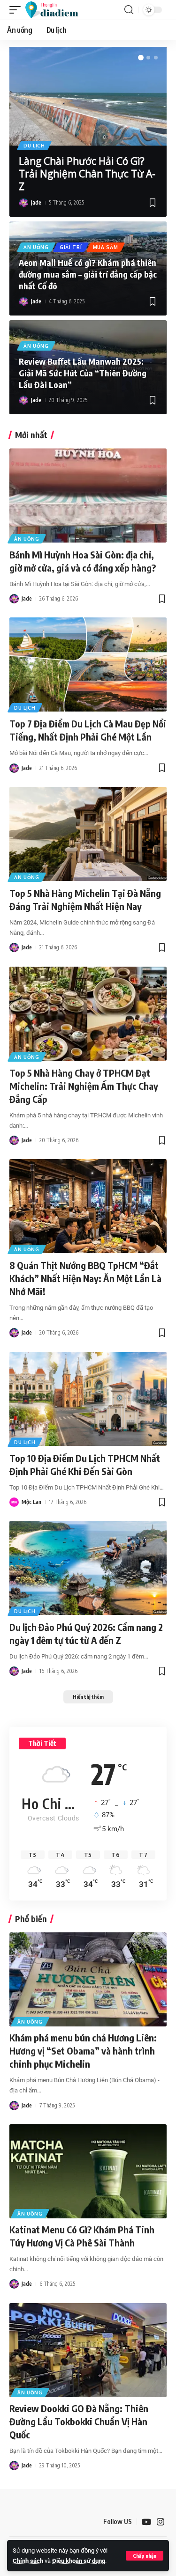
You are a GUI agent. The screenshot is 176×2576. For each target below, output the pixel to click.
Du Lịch (34, 146)
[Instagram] (161, 2522)
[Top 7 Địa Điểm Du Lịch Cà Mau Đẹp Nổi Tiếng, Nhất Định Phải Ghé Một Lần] (88, 664)
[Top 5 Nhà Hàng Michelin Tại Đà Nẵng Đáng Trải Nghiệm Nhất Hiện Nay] (88, 834)
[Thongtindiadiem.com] (56, 10)
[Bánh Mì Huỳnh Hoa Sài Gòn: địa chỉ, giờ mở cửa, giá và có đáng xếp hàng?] (88, 495)
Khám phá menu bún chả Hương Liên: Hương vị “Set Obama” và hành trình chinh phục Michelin (83, 2051)
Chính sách (28, 2561)
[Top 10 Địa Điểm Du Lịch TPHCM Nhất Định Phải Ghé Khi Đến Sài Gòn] (88, 1399)
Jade (36, 202)
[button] (145, 2556)
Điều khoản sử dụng (79, 2561)
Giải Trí (71, 247)
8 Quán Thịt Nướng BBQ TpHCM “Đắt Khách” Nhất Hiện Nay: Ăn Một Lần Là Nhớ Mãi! (85, 1278)
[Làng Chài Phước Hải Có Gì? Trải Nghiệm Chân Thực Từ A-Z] (88, 96)
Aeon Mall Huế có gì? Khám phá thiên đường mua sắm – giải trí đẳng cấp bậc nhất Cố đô (88, 274)
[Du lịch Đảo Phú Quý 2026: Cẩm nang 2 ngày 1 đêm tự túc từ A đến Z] (88, 1568)
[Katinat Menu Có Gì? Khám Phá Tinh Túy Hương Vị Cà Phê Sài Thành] (88, 2171)
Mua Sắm (106, 247)
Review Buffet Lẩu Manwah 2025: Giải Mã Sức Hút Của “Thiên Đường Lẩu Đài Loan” (83, 373)
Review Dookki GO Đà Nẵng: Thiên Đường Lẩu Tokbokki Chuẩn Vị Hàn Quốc (79, 2421)
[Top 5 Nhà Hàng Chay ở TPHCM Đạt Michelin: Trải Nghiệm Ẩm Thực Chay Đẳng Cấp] (88, 1014)
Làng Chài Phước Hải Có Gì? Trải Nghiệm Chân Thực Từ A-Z (87, 174)
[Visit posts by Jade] (23, 203)
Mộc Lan (31, 1502)
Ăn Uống (36, 247)
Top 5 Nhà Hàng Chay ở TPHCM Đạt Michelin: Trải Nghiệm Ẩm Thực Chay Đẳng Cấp (84, 1086)
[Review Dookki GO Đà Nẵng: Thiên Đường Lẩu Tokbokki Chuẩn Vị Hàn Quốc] (88, 2350)
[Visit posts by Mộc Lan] (14, 1502)
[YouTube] (146, 2522)
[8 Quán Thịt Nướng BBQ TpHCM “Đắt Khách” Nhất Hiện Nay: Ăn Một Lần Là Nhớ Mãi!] (88, 1206)
